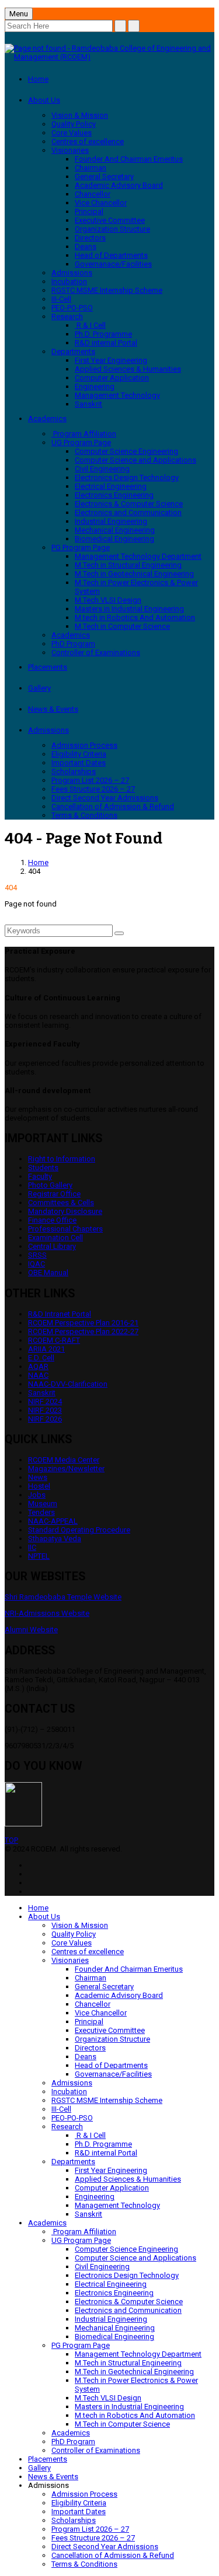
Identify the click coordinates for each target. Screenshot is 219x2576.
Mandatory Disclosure (65, 1211)
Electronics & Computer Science (129, 504)
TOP (11, 1840)
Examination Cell (55, 1238)
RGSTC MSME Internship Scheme (107, 290)
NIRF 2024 (45, 1401)
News (38, 1477)
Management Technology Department (138, 556)
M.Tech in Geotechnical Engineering (134, 574)
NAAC (38, 1375)
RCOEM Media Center (64, 1460)
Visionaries (70, 150)
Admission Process (84, 745)
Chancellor (93, 194)
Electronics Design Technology (127, 477)
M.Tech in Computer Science (122, 626)
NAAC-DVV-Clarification (68, 1384)
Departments (73, 351)
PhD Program (73, 644)
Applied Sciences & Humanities (128, 369)
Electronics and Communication (128, 512)
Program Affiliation (84, 434)
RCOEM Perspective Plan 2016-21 (83, 1323)
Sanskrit (88, 404)
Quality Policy (74, 124)
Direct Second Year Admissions (105, 798)
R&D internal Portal (106, 343)
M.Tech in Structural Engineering (128, 565)
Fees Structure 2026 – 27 (93, 789)
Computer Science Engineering (126, 451)
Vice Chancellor (101, 203)
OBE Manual (48, 1273)
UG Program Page (81, 442)
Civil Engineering (102, 469)
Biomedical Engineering (114, 539)
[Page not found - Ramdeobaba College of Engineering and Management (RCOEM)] (109, 57)
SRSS (37, 1255)
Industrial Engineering (111, 521)
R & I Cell (90, 325)
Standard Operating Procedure (79, 1530)
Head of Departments (111, 255)
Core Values (72, 133)
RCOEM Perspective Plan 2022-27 (83, 1331)
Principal (89, 211)
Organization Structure (112, 229)
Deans (86, 246)
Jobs (37, 1495)
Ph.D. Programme (103, 334)
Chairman (91, 168)
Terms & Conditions (84, 815)
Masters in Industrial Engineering (129, 609)
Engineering (95, 386)
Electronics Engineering (114, 495)
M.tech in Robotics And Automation (135, 617)
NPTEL (39, 1556)
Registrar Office (54, 1194)
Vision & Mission (80, 115)
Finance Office (52, 1220)
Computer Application (112, 378)
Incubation (69, 281)
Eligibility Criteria (79, 754)
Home (38, 79)
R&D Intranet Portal (60, 1314)
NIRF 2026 (45, 1419)
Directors (90, 238)
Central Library (52, 1246)
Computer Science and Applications (135, 460)
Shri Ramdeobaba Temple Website (63, 1597)
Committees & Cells (61, 1203)
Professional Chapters (65, 1229)
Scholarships (74, 771)
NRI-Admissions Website (47, 1613)
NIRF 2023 (45, 1410)
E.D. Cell (41, 1358)
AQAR (38, 1366)
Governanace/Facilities (113, 264)
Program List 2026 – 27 (90, 780)
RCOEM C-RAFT (54, 1340)
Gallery (39, 688)
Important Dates (79, 763)
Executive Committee (110, 220)
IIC (32, 1547)
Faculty (40, 1176)
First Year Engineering (111, 360)
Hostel (39, 1486)
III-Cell (61, 299)
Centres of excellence (88, 141)
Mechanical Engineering (115, 530)
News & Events (53, 709)
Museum (43, 1504)
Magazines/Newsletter (66, 1469)
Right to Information (62, 1159)
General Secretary (104, 176)
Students (43, 1168)
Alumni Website (31, 1630)
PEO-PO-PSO (72, 308)
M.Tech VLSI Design (108, 600)
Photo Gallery (50, 1185)
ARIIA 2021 (46, 1349)
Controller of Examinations (96, 652)
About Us (44, 100)
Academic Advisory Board (119, 185)
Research (67, 316)
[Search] (119, 933)
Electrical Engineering (111, 486)
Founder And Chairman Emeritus (129, 159)
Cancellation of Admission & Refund (113, 806)
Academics (47, 419)
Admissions (72, 273)
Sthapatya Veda (55, 1539)
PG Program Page (81, 547)
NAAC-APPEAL (53, 1521)
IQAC (36, 1264)
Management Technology (117, 395)
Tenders (41, 1512)
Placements (48, 667)
